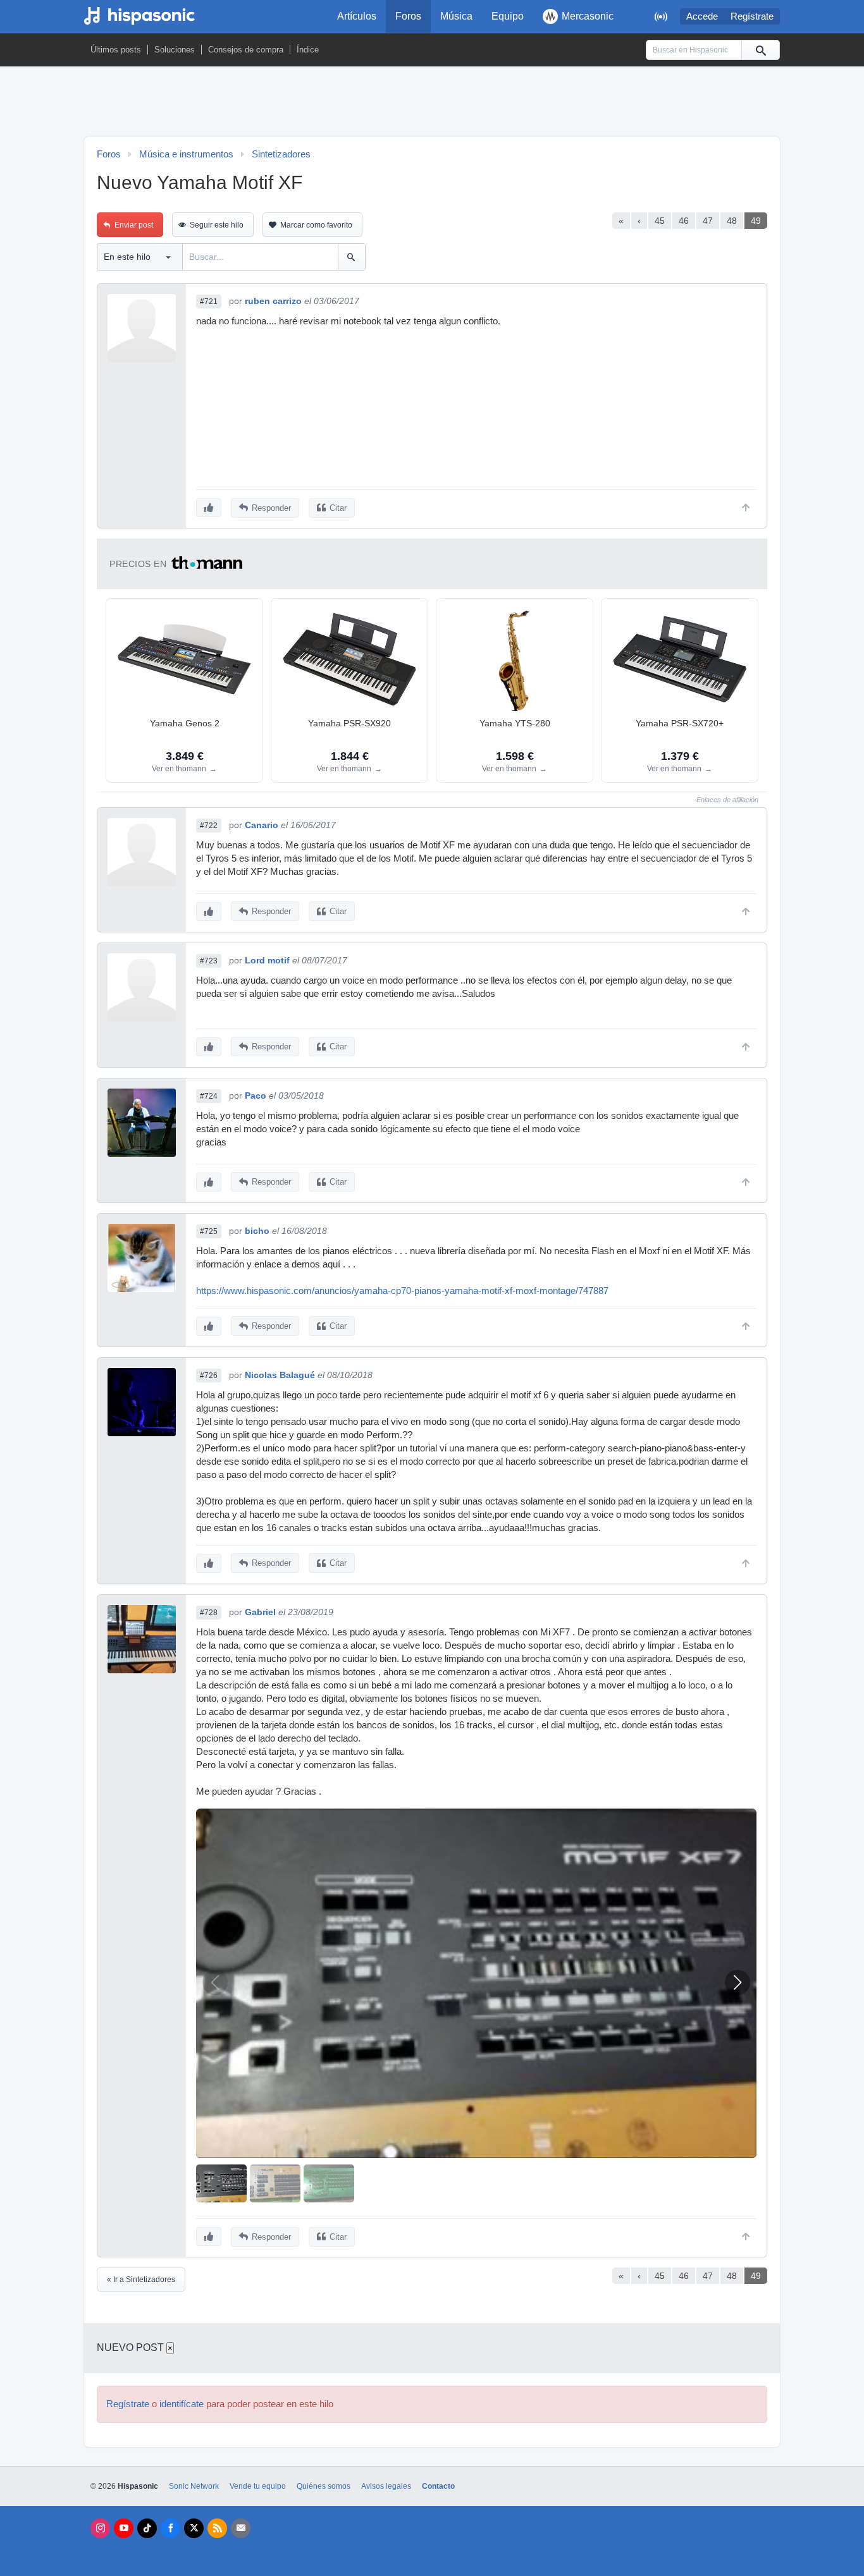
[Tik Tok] (147, 2528)
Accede (702, 16)
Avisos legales (386, 2486)
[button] (737, 1982)
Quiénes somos (324, 2486)
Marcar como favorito (316, 225)
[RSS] (217, 2528)
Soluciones (175, 50)
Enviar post (134, 225)
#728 (209, 1613)
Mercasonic (588, 16)
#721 (209, 302)
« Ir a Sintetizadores (141, 2280)
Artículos (357, 16)
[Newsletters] (241, 2528)
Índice (308, 50)
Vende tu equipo (258, 2486)
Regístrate (752, 16)
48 (732, 221)
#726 (209, 1376)
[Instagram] (100, 2528)
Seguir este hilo (217, 225)
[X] (194, 2528)
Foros (408, 16)
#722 (209, 826)
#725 (209, 1231)
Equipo (508, 16)
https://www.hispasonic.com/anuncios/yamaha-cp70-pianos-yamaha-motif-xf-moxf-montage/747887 (402, 1291)
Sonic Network (194, 2486)
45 (660, 221)
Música (456, 16)
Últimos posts (116, 50)
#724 (209, 1096)
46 (684, 221)
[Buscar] (760, 50)
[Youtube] (124, 2528)
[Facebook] (170, 2528)
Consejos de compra (246, 50)
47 (708, 221)
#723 (209, 961)
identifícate (182, 2404)
